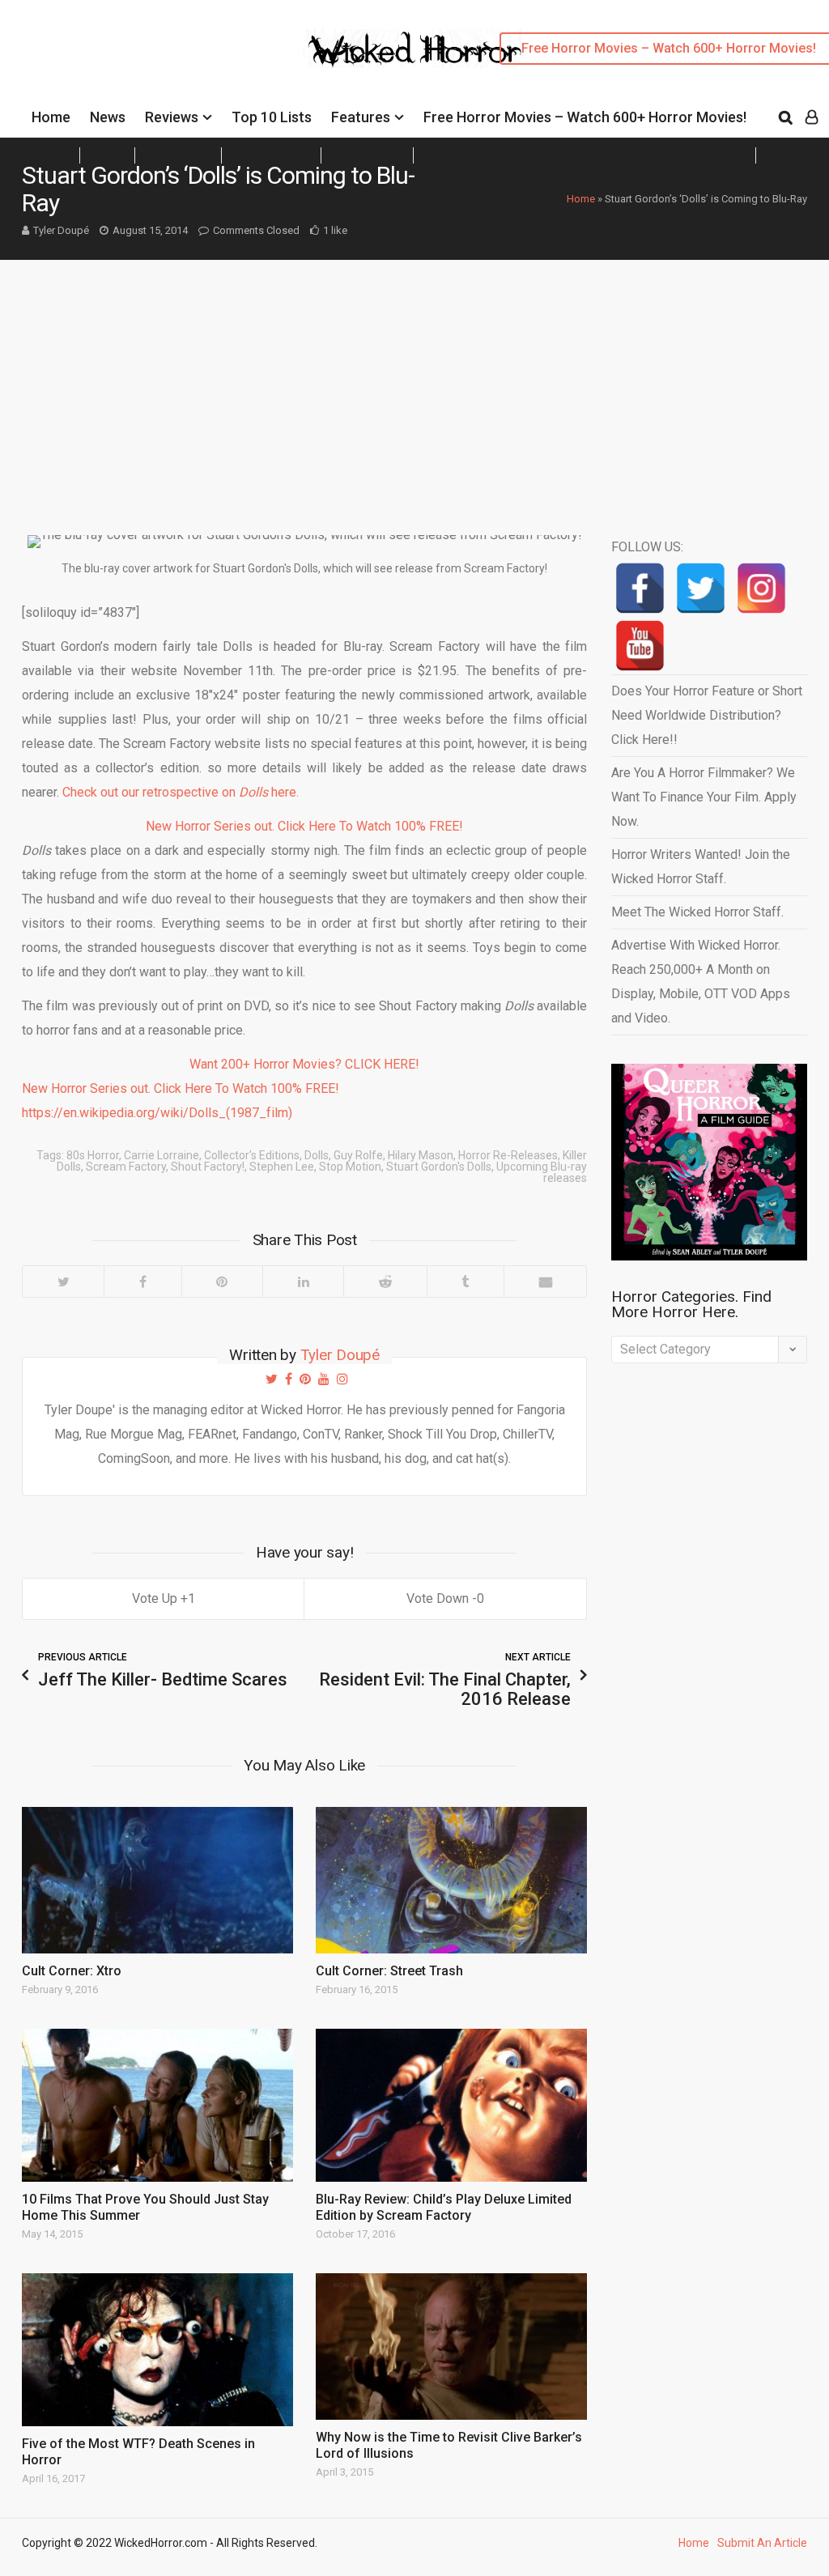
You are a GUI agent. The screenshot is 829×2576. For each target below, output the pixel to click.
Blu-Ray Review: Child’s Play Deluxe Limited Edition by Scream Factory (444, 2207)
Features (361, 117)
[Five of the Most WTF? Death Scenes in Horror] (157, 2350)
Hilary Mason (421, 1155)
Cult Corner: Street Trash (389, 1971)
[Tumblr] (465, 1282)
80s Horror (93, 1155)
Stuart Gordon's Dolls (439, 1167)
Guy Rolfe (358, 1155)
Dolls (317, 1155)
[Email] (545, 1282)
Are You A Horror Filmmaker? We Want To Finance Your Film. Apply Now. (704, 797)
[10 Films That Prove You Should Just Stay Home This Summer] (157, 2105)
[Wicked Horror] (415, 48)
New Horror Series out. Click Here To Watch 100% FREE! (304, 826)
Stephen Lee (282, 1167)
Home (51, 117)
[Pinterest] (222, 1282)
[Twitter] (63, 1282)
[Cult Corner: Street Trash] (451, 1880)
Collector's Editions (252, 1155)
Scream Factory (126, 1167)
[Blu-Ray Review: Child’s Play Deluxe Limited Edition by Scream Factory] (451, 2105)
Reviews (172, 117)
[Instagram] (761, 588)
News (108, 117)
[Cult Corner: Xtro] (157, 1880)
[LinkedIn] (303, 1282)
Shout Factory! (208, 1167)
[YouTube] (640, 646)
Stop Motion (350, 1167)
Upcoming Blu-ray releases (542, 1172)
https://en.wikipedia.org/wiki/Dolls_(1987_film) (157, 1113)
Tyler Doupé (61, 230)
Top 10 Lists (272, 117)
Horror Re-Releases (508, 1155)
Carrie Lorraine (162, 1155)
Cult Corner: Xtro (72, 1971)
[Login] (812, 117)
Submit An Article (762, 2543)
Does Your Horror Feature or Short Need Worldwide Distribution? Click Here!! (707, 715)
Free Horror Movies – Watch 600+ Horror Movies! (585, 117)
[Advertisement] (414, 381)
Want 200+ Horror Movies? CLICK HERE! (304, 1064)
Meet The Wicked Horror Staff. (697, 912)
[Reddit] (385, 1282)
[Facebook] (142, 1282)
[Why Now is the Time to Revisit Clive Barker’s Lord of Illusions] (451, 2346)
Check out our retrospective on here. (181, 792)
